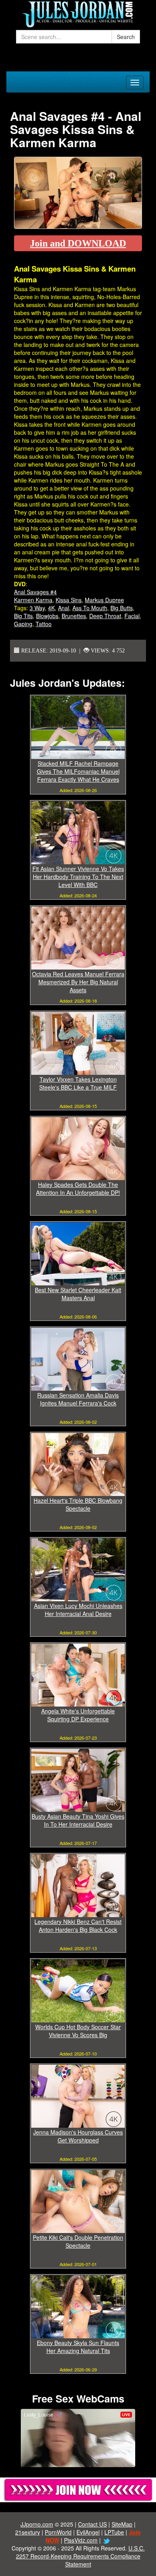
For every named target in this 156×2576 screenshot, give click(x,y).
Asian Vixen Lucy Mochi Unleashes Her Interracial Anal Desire (78, 1610)
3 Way (37, 608)
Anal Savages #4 (35, 592)
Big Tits (23, 616)
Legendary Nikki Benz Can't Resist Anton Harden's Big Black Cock (78, 1926)
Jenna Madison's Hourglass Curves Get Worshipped (78, 2136)
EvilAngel (88, 2532)
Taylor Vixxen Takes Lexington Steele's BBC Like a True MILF (78, 1083)
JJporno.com (37, 2524)
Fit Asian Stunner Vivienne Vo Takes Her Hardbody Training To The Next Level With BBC (78, 877)
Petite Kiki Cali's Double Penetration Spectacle (78, 2241)
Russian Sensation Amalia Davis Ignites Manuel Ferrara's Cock (78, 1399)
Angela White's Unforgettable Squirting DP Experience (78, 1715)
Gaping (23, 624)
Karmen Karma (33, 600)
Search (126, 37)
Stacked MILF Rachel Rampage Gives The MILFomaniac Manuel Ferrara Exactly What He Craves (78, 771)
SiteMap (122, 2524)
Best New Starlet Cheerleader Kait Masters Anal (78, 1294)
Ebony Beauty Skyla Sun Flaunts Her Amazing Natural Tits (78, 2347)
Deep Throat (105, 616)
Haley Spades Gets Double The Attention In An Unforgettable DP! (78, 1188)
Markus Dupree (104, 600)
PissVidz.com (81, 2540)
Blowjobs (47, 616)
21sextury (28, 2532)
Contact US (92, 2524)
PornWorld (58, 2532)
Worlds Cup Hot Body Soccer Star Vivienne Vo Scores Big (78, 2031)
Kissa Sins (69, 600)
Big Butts (122, 608)
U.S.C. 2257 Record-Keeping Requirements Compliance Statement (80, 2556)
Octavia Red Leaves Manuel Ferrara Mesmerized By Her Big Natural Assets (78, 982)
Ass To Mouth (90, 608)
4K (51, 608)
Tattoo (44, 624)
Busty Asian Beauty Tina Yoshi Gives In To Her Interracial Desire (78, 1820)
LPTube (114, 2532)
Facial (132, 616)
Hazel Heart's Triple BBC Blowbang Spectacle (78, 1504)
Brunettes (74, 616)
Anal (64, 608)
